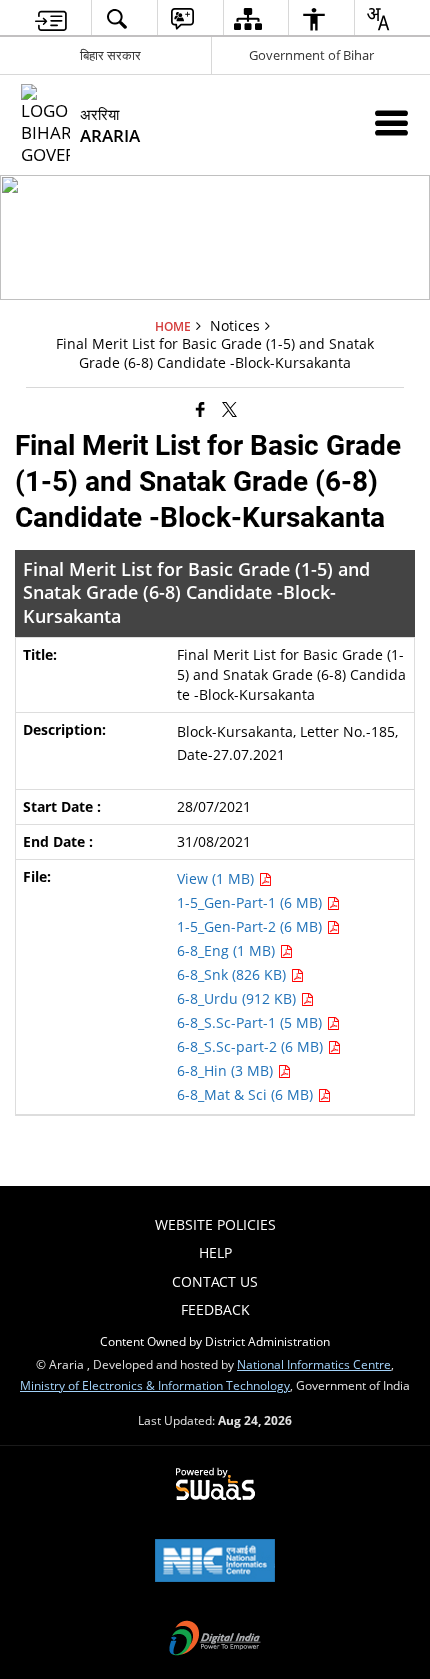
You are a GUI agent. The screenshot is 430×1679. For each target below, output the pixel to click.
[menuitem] (51, 18)
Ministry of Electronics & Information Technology (155, 1385)
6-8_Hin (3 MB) (227, 1070)
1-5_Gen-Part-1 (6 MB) (251, 902)
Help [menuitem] (215, 1252)
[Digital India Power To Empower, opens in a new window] (215, 1640)
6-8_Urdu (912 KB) (238, 998)
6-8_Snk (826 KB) (233, 974)
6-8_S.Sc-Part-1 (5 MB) (251, 1022)
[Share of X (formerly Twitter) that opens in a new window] (229, 408)
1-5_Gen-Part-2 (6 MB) (251, 926)
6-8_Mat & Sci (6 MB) (247, 1094)
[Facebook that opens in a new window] (200, 408)
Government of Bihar (311, 55)
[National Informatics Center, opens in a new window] (215, 1562)
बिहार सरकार (110, 55)
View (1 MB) (217, 878)
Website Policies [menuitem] (215, 1224)
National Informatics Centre (314, 1364)
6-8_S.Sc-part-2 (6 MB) (252, 1046)
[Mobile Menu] (391, 122)
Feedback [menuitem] (215, 1309)
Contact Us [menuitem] (215, 1281)
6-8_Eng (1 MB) (228, 950)
